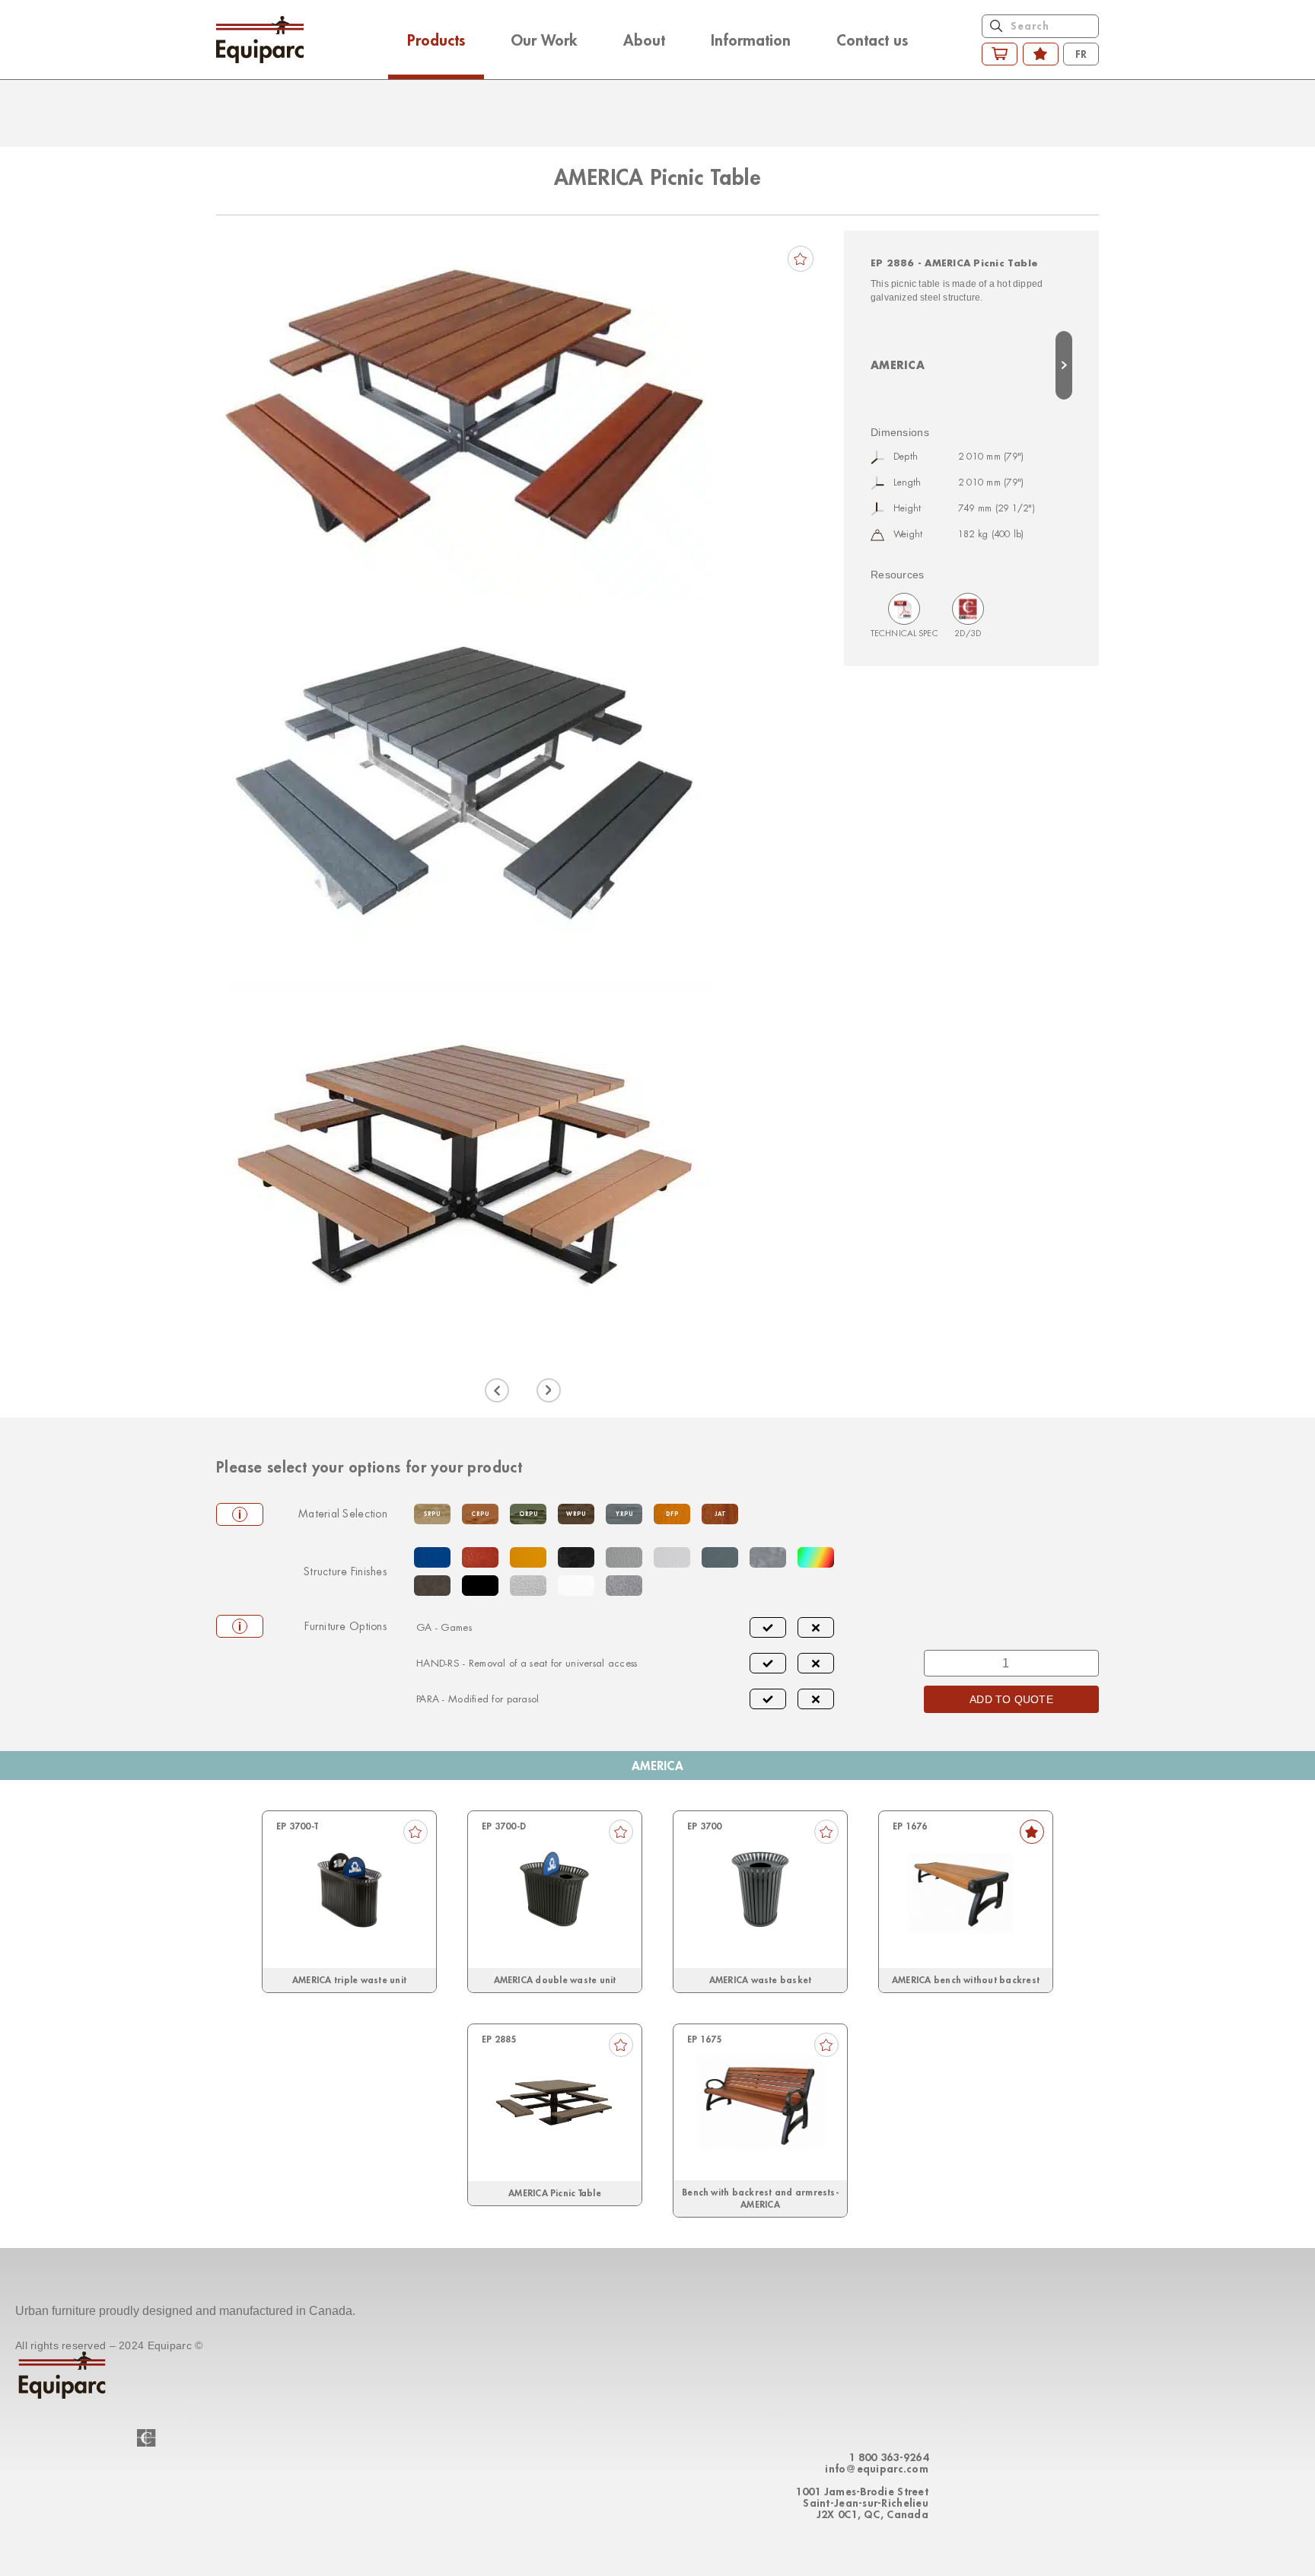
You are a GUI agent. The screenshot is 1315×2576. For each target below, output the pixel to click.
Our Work (544, 40)
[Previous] (497, 1390)
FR (1081, 54)
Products (436, 40)
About (644, 40)
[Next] (549, 1390)
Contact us (872, 40)
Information (751, 40)
